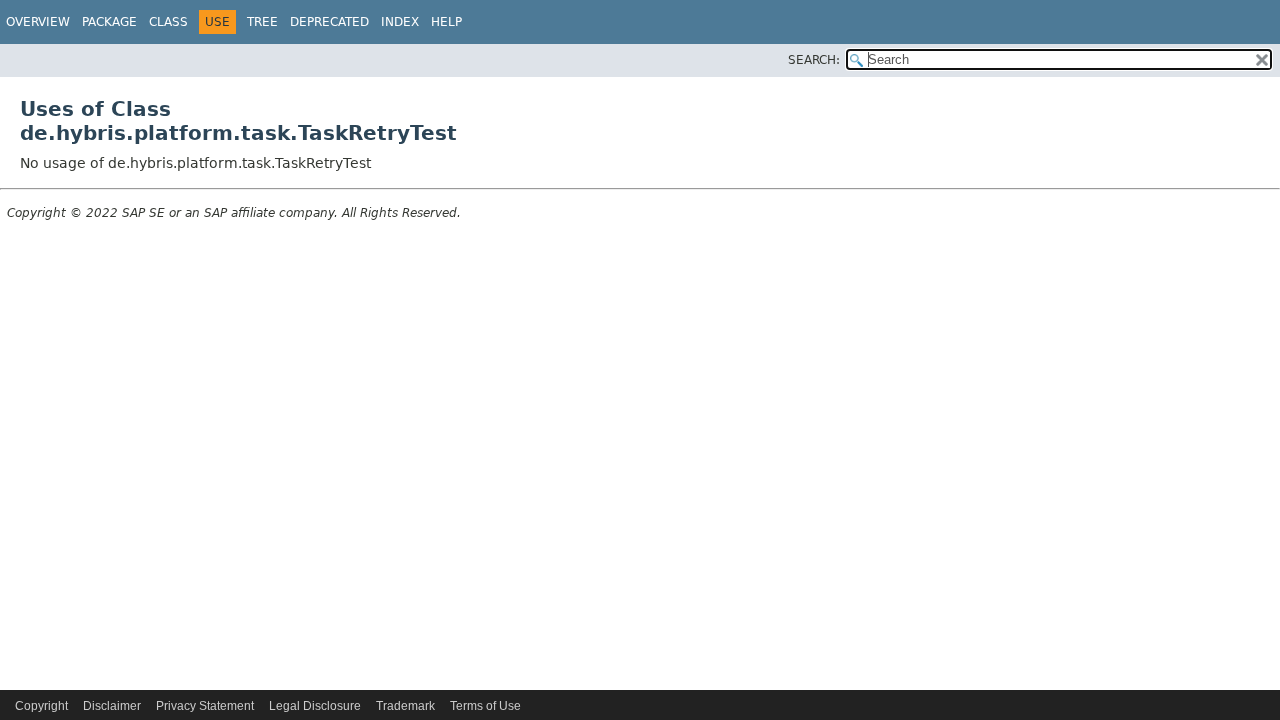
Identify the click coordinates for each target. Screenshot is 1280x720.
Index (400, 22)
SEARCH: (814, 60)
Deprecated (329, 22)
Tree (262, 22)
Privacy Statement (205, 706)
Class (168, 22)
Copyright (41, 706)
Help (446, 22)
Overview (38, 22)
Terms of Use (485, 706)
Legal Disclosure (315, 706)
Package (109, 22)
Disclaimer (112, 706)
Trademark (405, 706)
